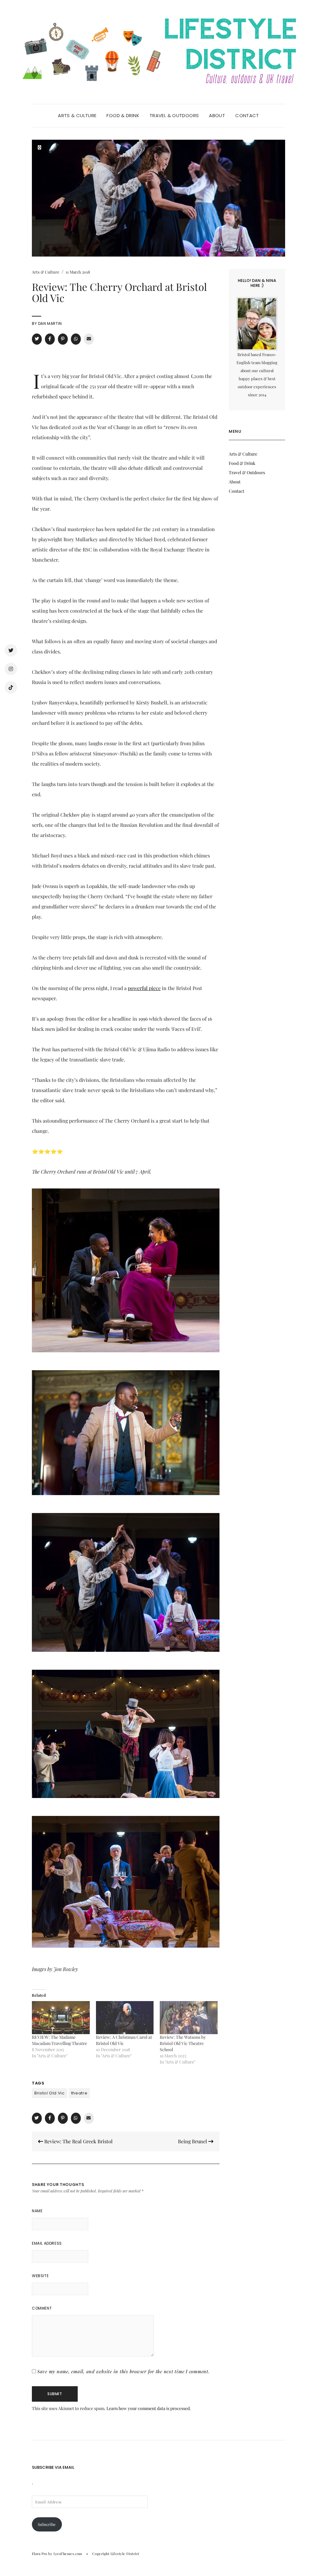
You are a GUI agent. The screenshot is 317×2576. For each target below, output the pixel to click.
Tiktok (11, 687)
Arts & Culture (77, 115)
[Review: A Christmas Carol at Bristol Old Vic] (125, 2018)
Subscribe (47, 2524)
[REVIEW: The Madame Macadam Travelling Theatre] (61, 2018)
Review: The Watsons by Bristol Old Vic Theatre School (183, 2043)
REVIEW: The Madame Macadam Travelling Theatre (59, 2040)
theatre (79, 2093)
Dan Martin (50, 323)
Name (37, 2211)
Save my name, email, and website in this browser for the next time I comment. (124, 2371)
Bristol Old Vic (50, 2093)
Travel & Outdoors (174, 115)
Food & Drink (123, 115)
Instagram (11, 669)
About (217, 115)
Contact (247, 115)
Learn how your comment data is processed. (149, 2408)
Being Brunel (193, 2141)
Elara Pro (40, 2554)
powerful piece (144, 988)
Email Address (47, 2243)
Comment (42, 2308)
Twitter (11, 650)
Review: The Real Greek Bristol (78, 2141)
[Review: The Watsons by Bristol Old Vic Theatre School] (189, 2018)
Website (40, 2276)
